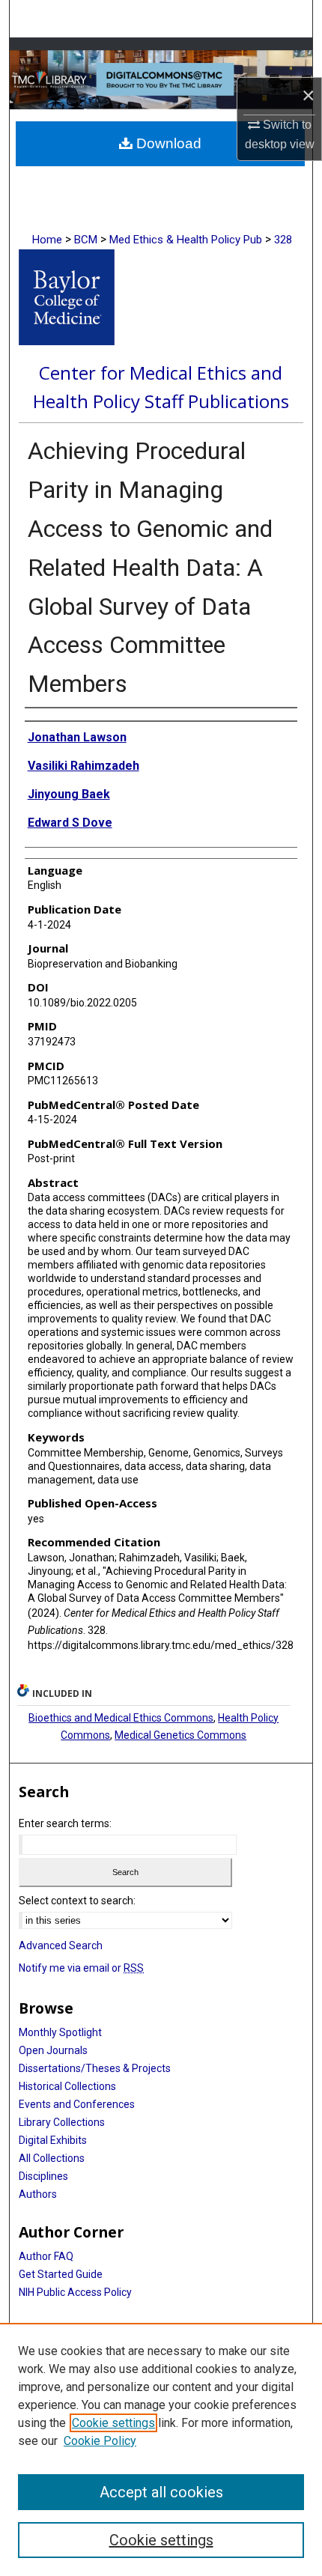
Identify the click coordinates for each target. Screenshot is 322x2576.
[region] (161, 2449)
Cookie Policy (100, 2441)
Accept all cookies (161, 2492)
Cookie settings (113, 2423)
